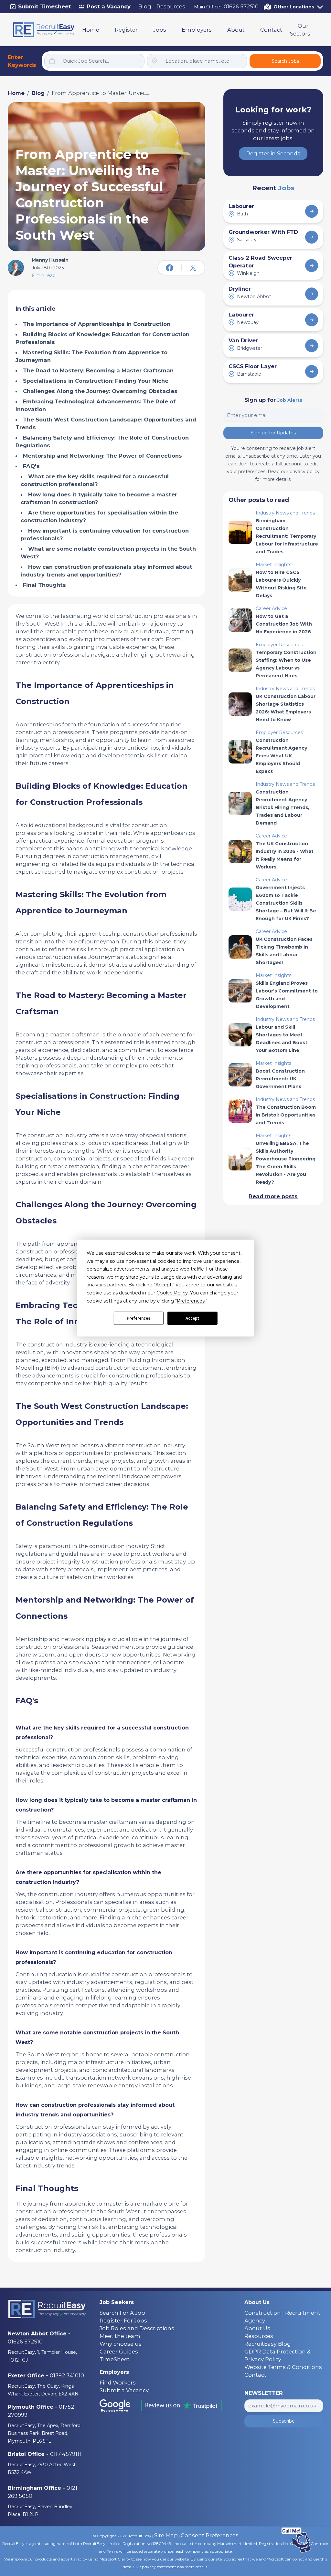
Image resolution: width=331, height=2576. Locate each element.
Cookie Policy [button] (172, 1293)
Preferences (139, 1318)
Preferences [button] (191, 1301)
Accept (192, 1318)
